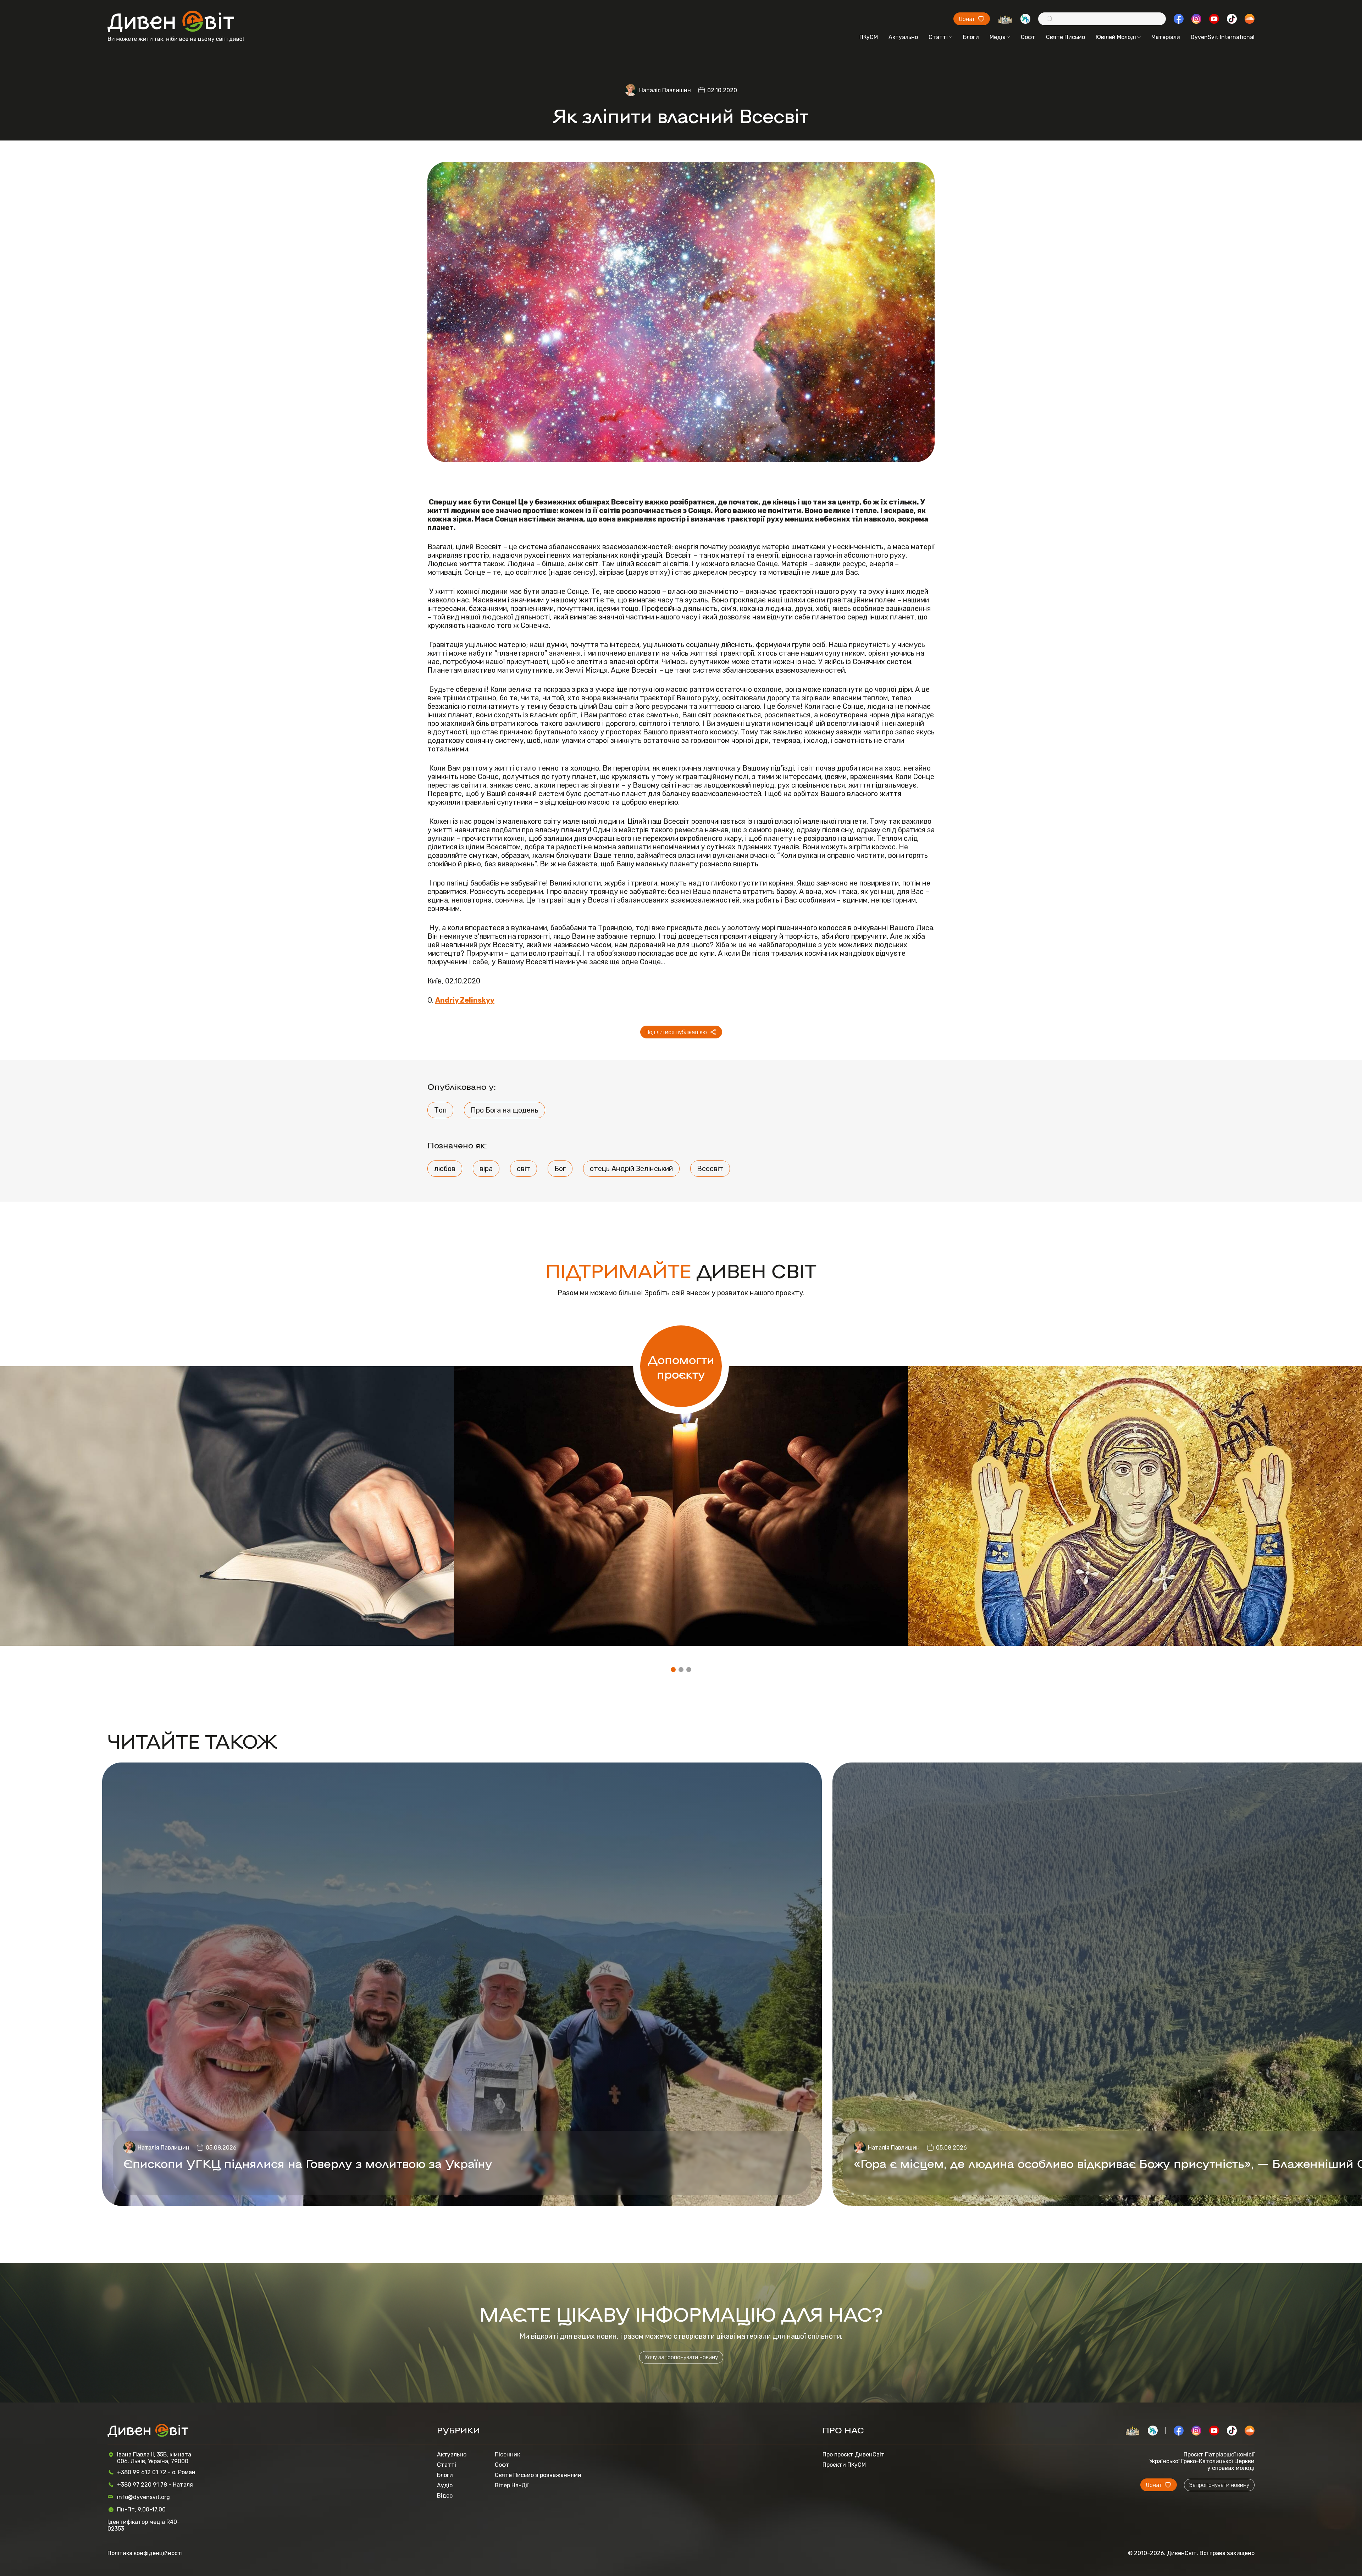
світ (524, 1169)
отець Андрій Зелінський (631, 1169)
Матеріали (1166, 37)
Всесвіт (710, 1169)
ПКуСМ (869, 37)
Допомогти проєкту (681, 1366)
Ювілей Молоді (1116, 37)
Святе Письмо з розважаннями (538, 2475)
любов (445, 1169)
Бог (560, 1169)
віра (486, 1169)
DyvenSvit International (1223, 37)
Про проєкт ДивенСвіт (854, 2454)
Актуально (903, 37)
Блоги (971, 37)
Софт (1028, 37)
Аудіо (445, 2485)
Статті (938, 37)
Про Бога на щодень (505, 1110)
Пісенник (507, 2454)
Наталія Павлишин (665, 90)
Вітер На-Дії (512, 2485)
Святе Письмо (1065, 37)
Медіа (998, 37)
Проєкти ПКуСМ (844, 2465)
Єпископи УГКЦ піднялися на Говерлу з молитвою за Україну (308, 2163)
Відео (445, 2496)
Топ (440, 1110)
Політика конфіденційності (145, 2553)
